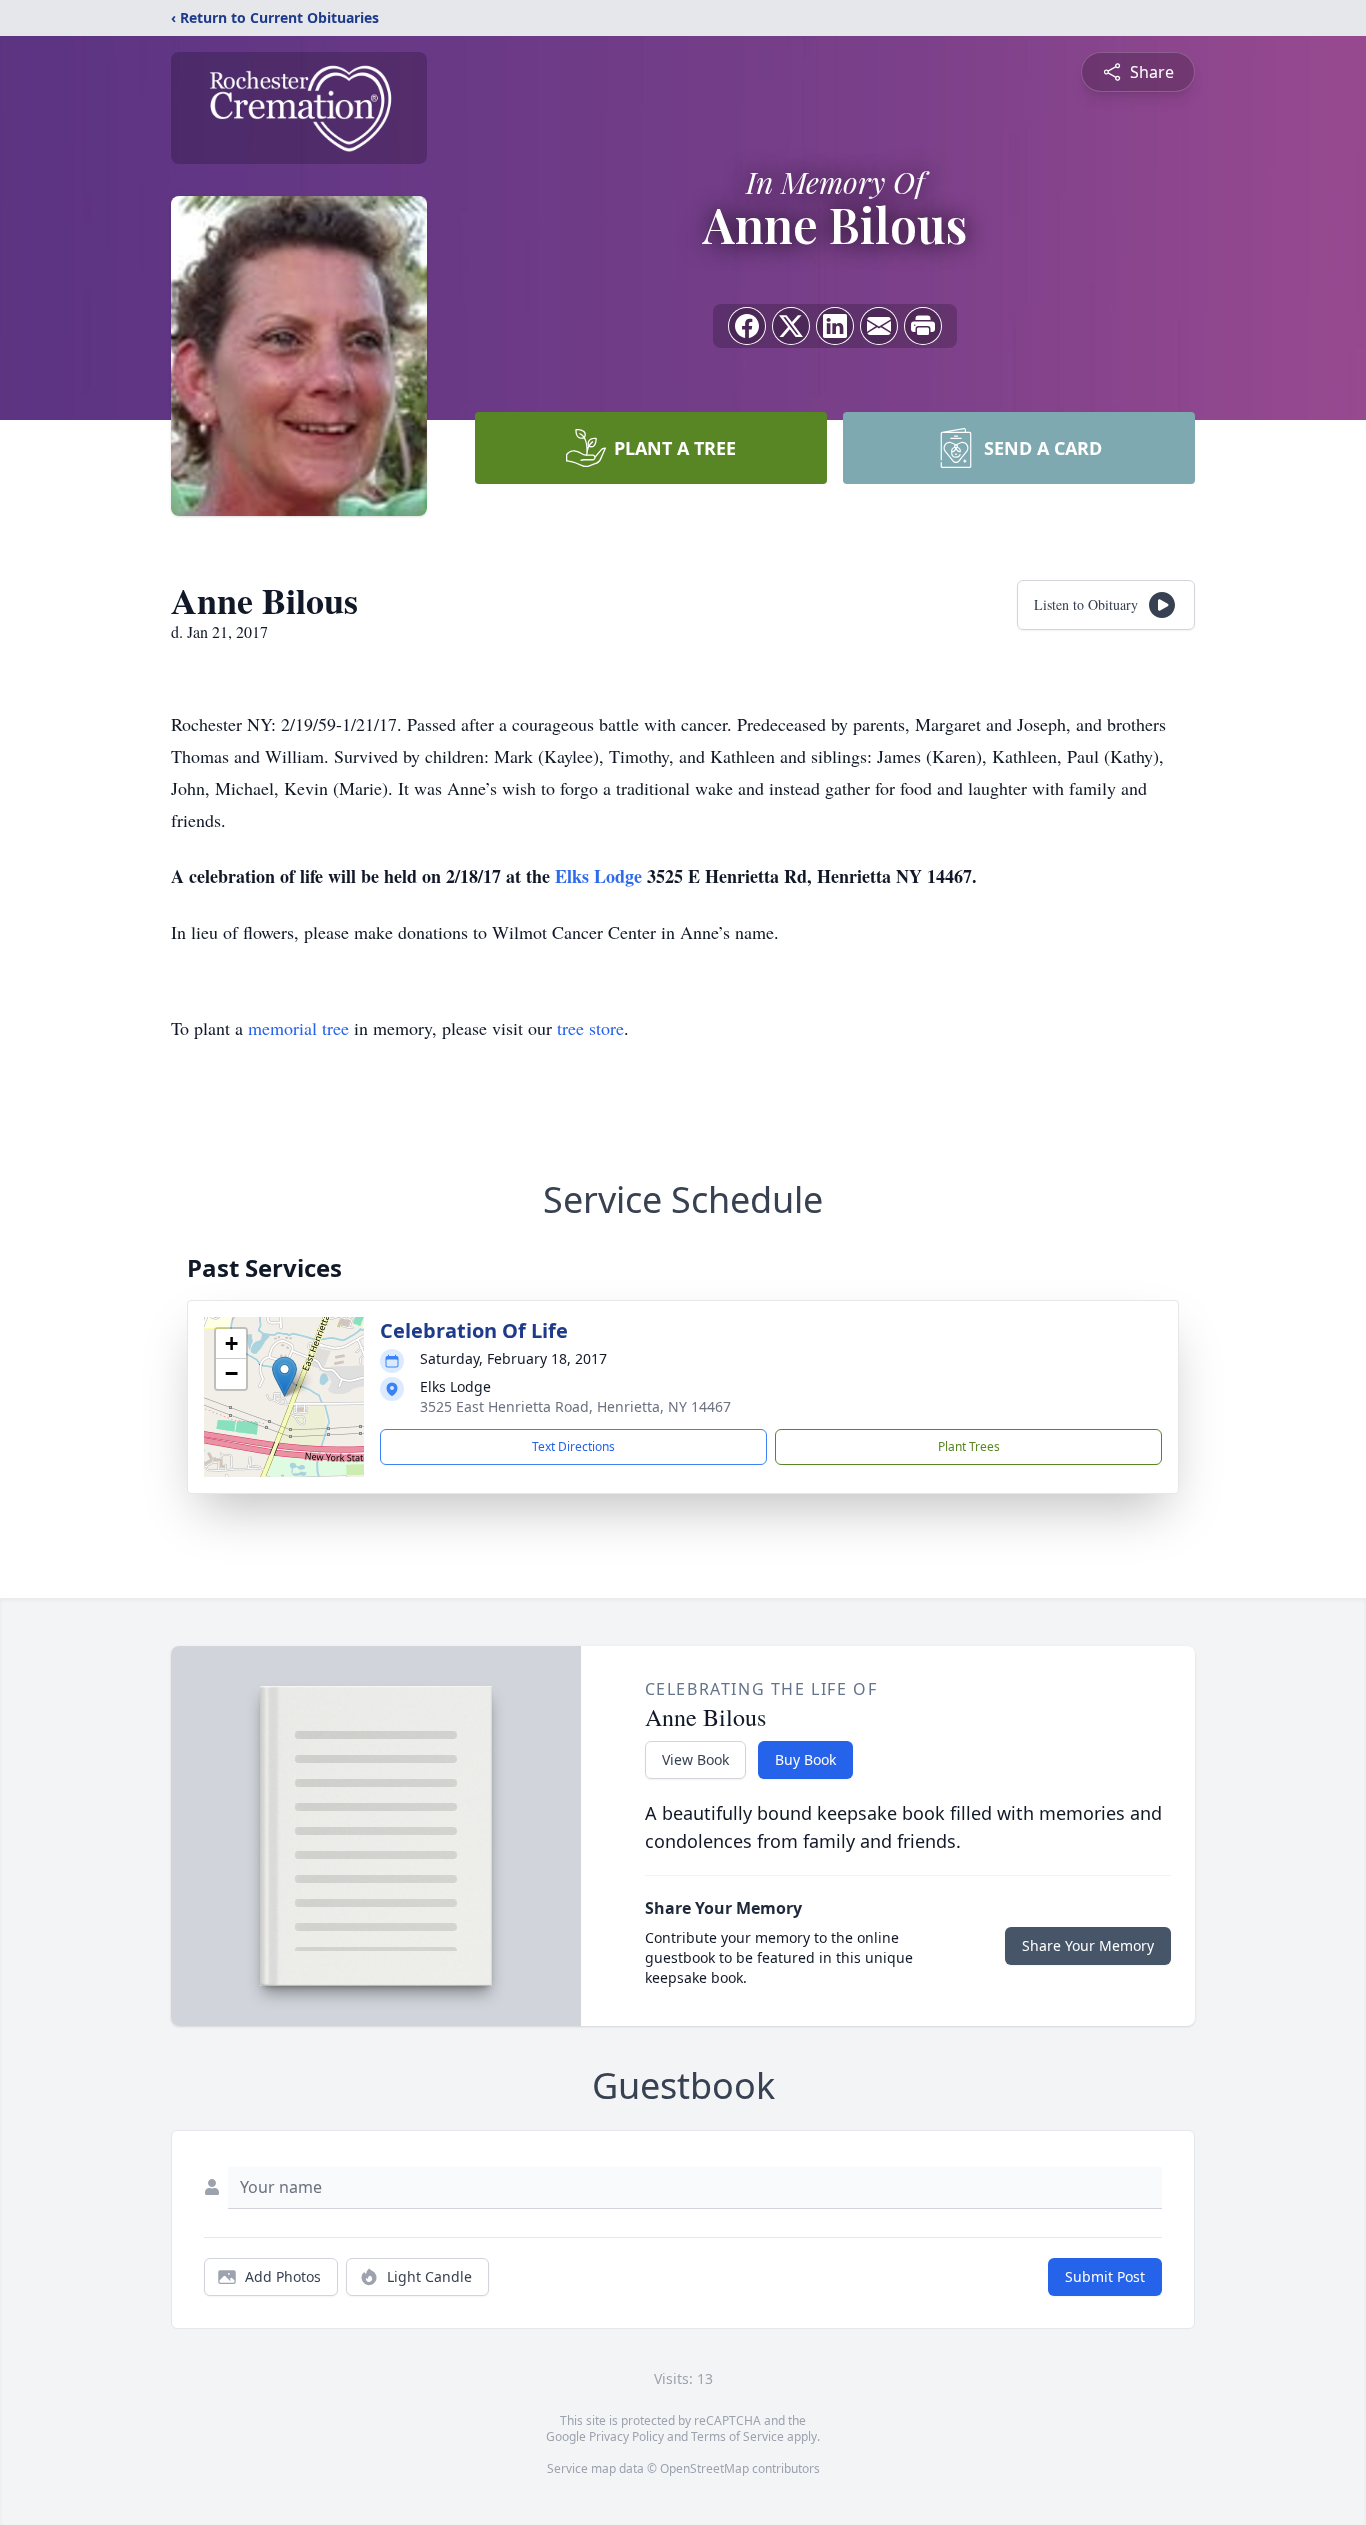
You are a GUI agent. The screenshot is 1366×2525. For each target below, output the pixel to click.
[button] (284, 1376)
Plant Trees (969, 1446)
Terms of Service (737, 2436)
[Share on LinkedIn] (835, 326)
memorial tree (298, 1028)
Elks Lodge (601, 876)
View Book (695, 1759)
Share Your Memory (1088, 1945)
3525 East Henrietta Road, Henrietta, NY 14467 (575, 1406)
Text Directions (573, 1446)
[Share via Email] (879, 326)
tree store (590, 1028)
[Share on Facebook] (747, 326)
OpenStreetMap (704, 2468)
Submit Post (1105, 2276)
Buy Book (805, 1759)
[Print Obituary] (923, 326)
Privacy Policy (626, 2436)
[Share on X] (791, 326)
